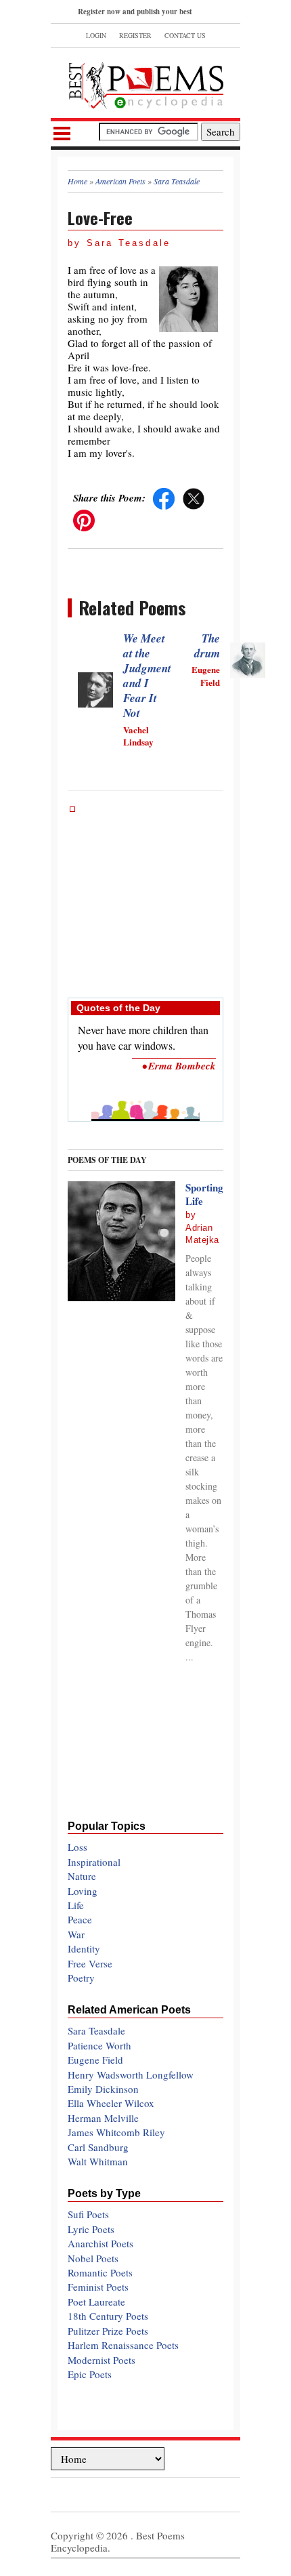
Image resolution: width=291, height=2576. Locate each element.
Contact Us (185, 35)
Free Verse (90, 1963)
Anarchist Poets (100, 2243)
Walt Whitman (98, 2161)
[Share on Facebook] (164, 497)
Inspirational (94, 1862)
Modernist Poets (102, 2360)
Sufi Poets (88, 2214)
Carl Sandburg (98, 2147)
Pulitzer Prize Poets (108, 2331)
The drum (207, 646)
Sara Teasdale (96, 2030)
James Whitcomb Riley (116, 2132)
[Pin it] (84, 519)
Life (76, 1905)
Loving (83, 1891)
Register (135, 35)
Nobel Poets (93, 2258)
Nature (82, 1876)
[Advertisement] (145, 895)
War (76, 1934)
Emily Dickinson (103, 2089)
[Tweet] (194, 497)
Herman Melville (103, 2118)
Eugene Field (95, 2060)
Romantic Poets (100, 2272)
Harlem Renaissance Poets (123, 2345)
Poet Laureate (96, 2302)
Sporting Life (204, 1194)
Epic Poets (90, 2374)
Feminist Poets (98, 2287)
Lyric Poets (91, 2229)
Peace (80, 1919)
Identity (84, 1948)
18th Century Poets (108, 2316)
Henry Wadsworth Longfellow (131, 2074)
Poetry (81, 1978)
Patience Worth (99, 2045)
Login (96, 35)
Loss (77, 1847)
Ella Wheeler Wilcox (111, 2103)
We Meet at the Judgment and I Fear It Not (147, 676)
